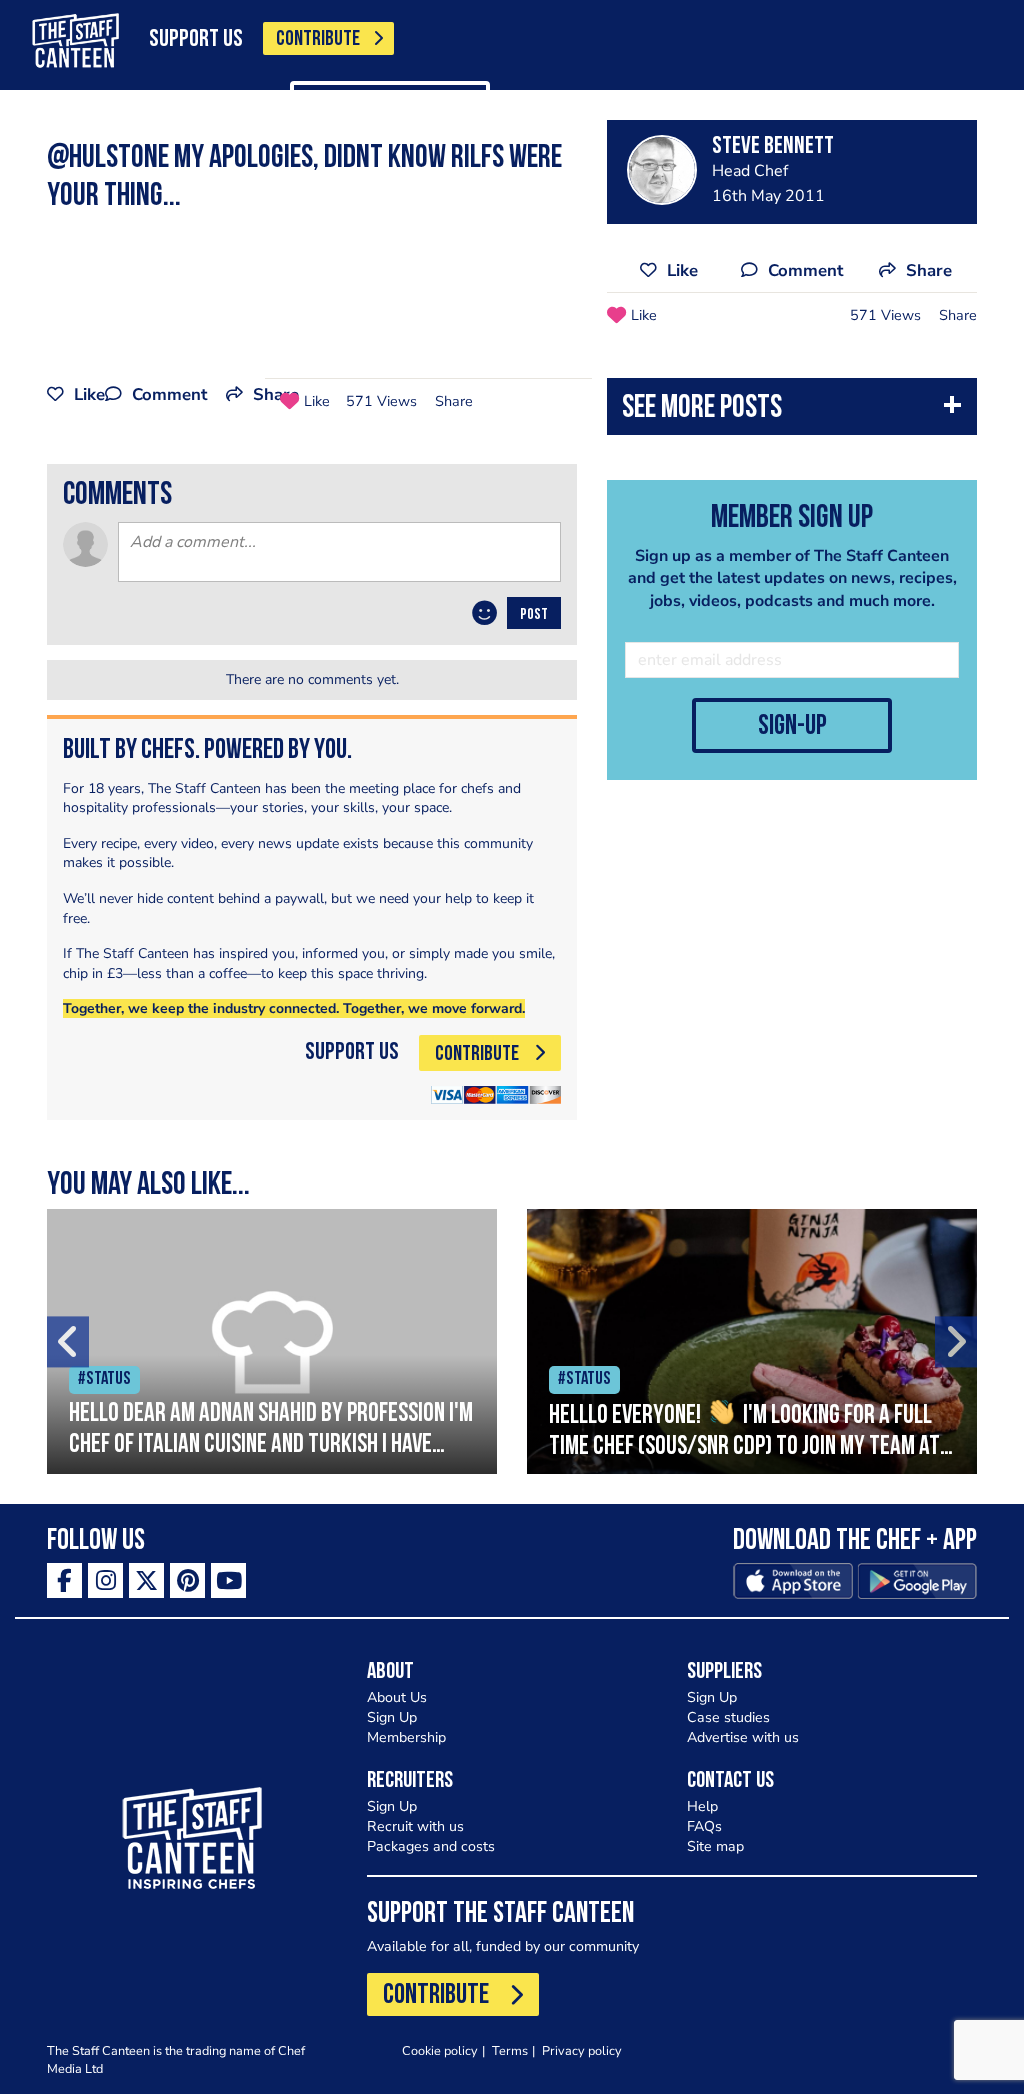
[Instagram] (105, 1580)
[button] (792, 411)
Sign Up (392, 1717)
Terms (510, 2050)
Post (534, 615)
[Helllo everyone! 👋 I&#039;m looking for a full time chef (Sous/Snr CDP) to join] (752, 1341)
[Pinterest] (187, 1580)
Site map (715, 1846)
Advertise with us (743, 1737)
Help (702, 1806)
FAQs (704, 1826)
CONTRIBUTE (318, 39)
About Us (397, 1697)
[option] (272, 1341)
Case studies (728, 1717)
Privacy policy (582, 2050)
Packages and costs (431, 1846)
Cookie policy (440, 2050)
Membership (406, 1737)
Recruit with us (415, 1826)
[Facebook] (64, 1580)
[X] (146, 1580)
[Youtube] (228, 1580)
